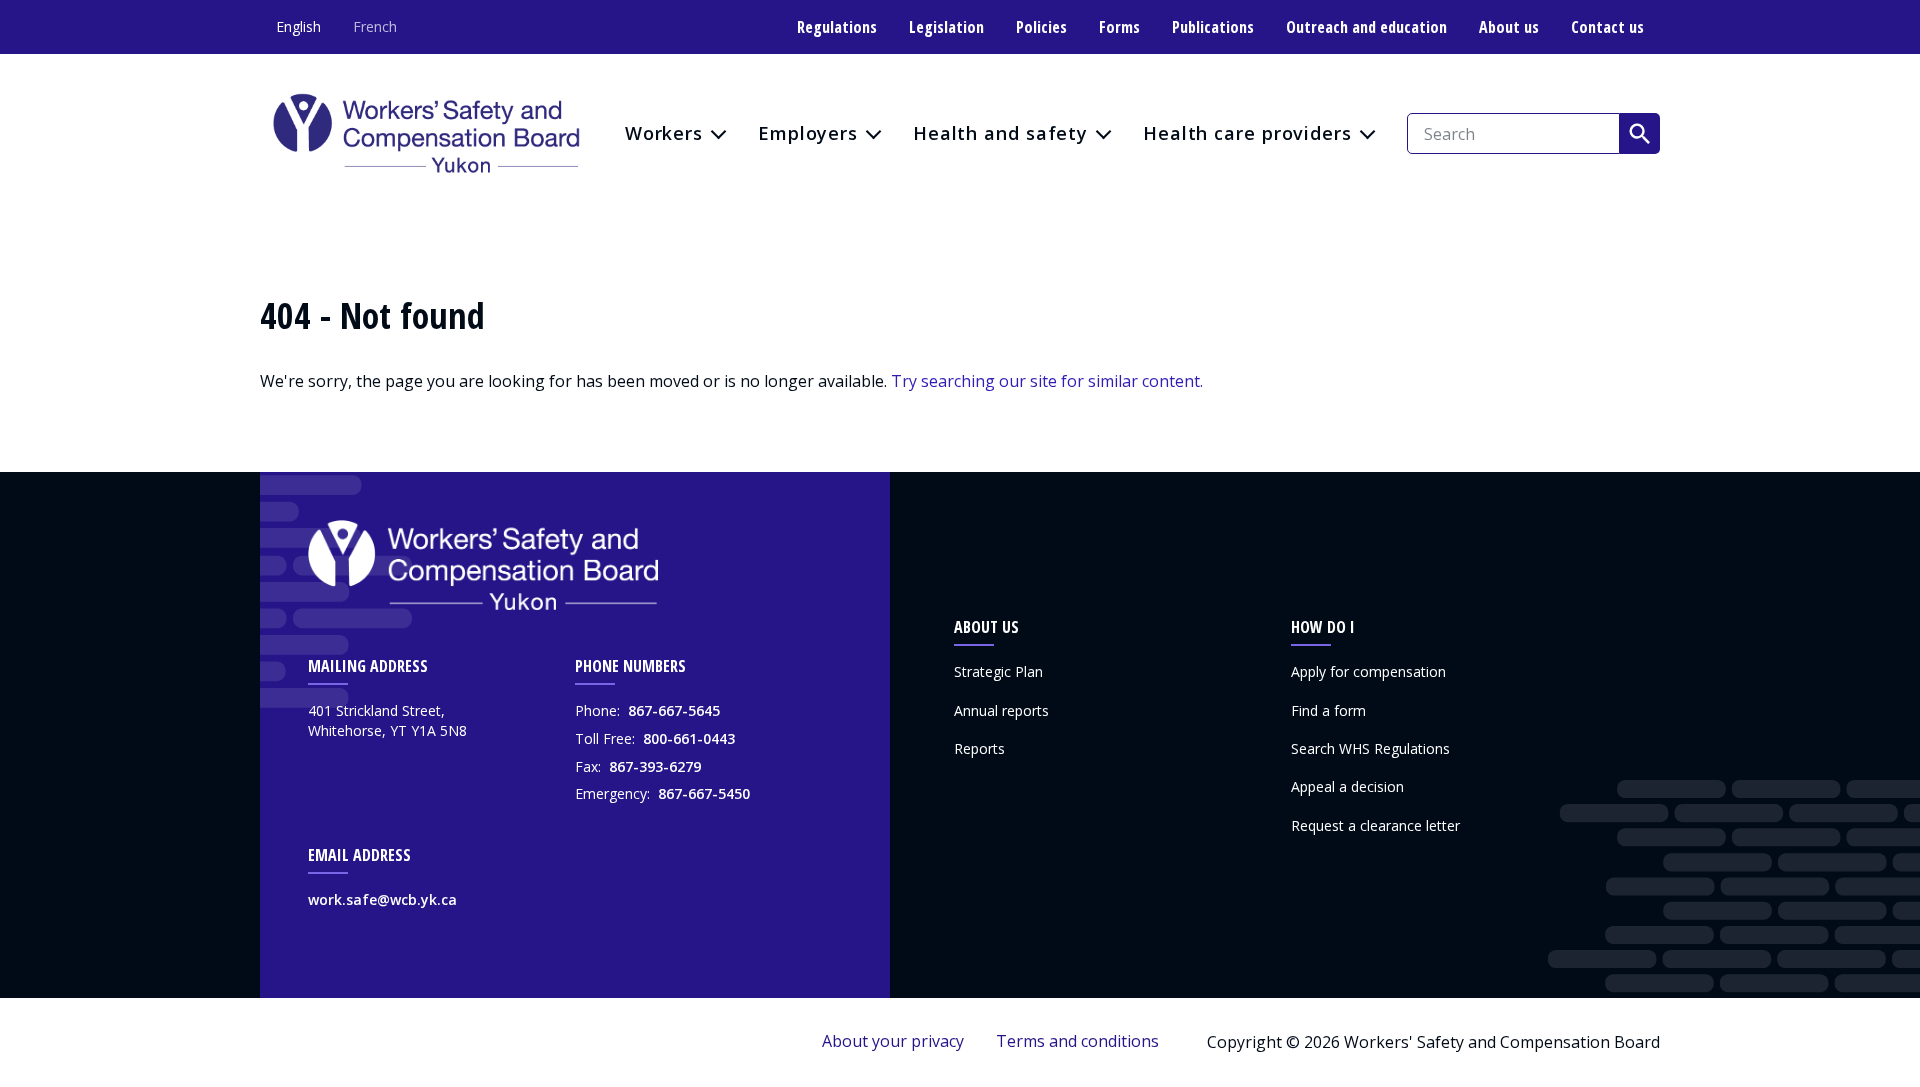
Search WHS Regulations (1370, 748)
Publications (1213, 27)
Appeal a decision (1347, 786)
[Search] (1640, 133)
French (375, 26)
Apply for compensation (1368, 671)
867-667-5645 (674, 710)
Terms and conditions (1077, 1041)
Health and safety (1000, 133)
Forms (1119, 27)
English (298, 26)
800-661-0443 (689, 738)
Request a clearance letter (1375, 825)
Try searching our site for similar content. (1047, 381)
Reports (979, 748)
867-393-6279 (655, 766)
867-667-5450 (704, 793)
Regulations (837, 27)
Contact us (1607, 27)
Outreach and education (1366, 27)
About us (1509, 27)
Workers (664, 133)
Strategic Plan (998, 671)
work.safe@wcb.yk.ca (382, 899)
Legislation (946, 27)
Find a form (1328, 710)
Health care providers (1247, 133)
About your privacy (893, 1041)
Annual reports (1001, 710)
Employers (808, 133)
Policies (1041, 27)
